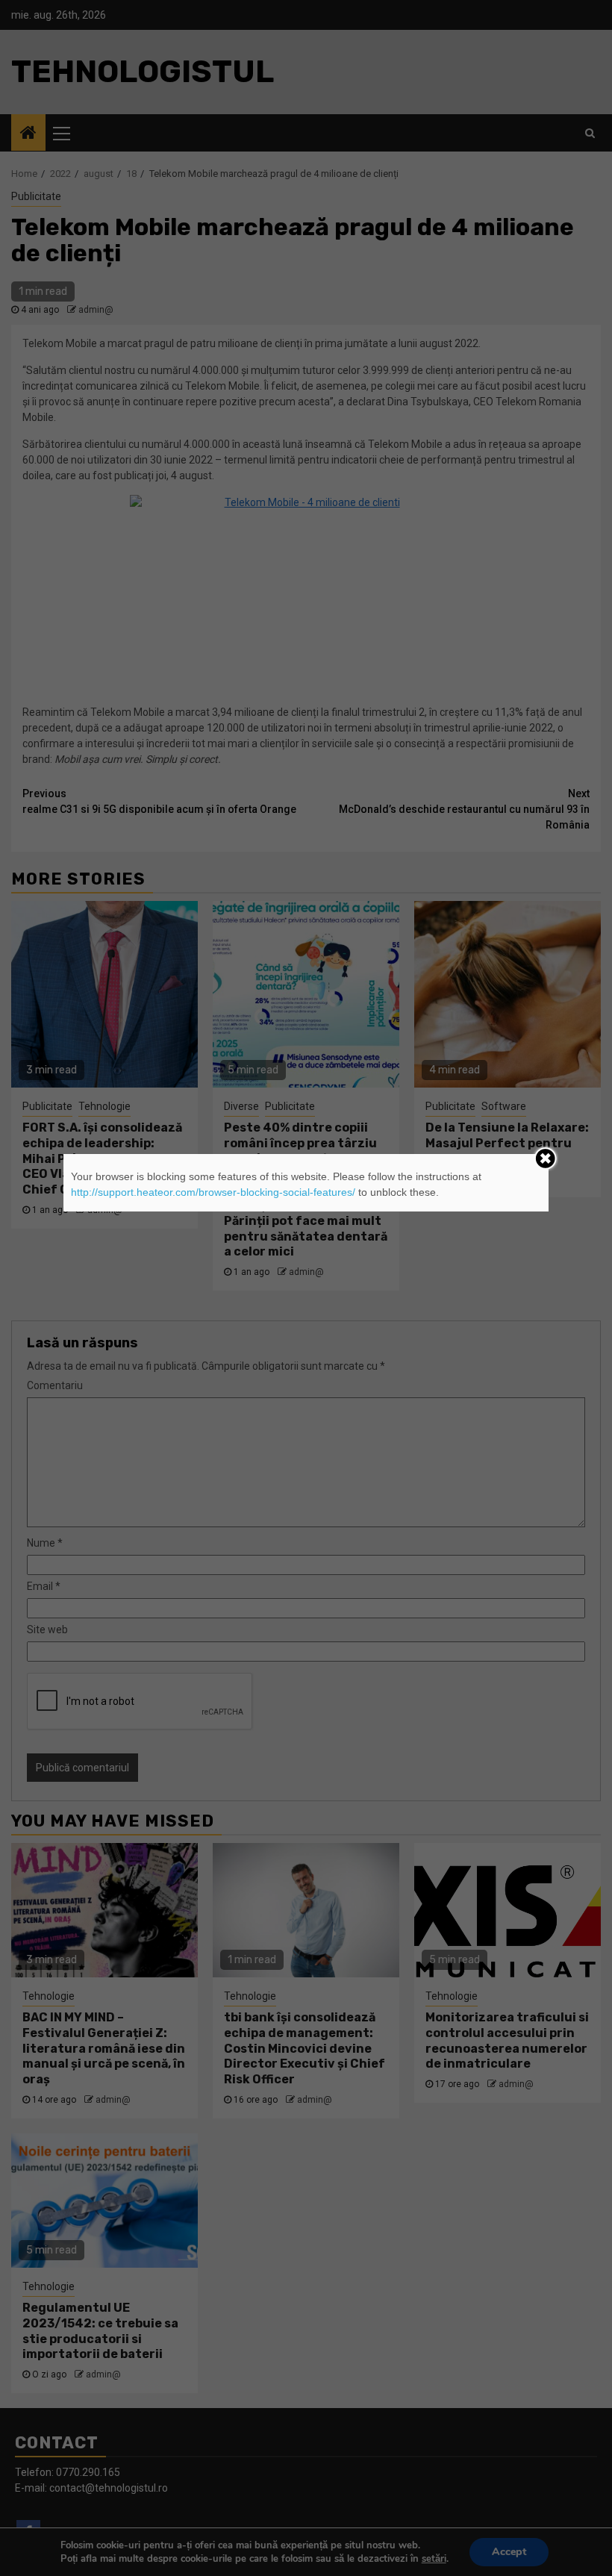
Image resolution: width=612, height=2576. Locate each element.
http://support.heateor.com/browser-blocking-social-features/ (213, 1192)
